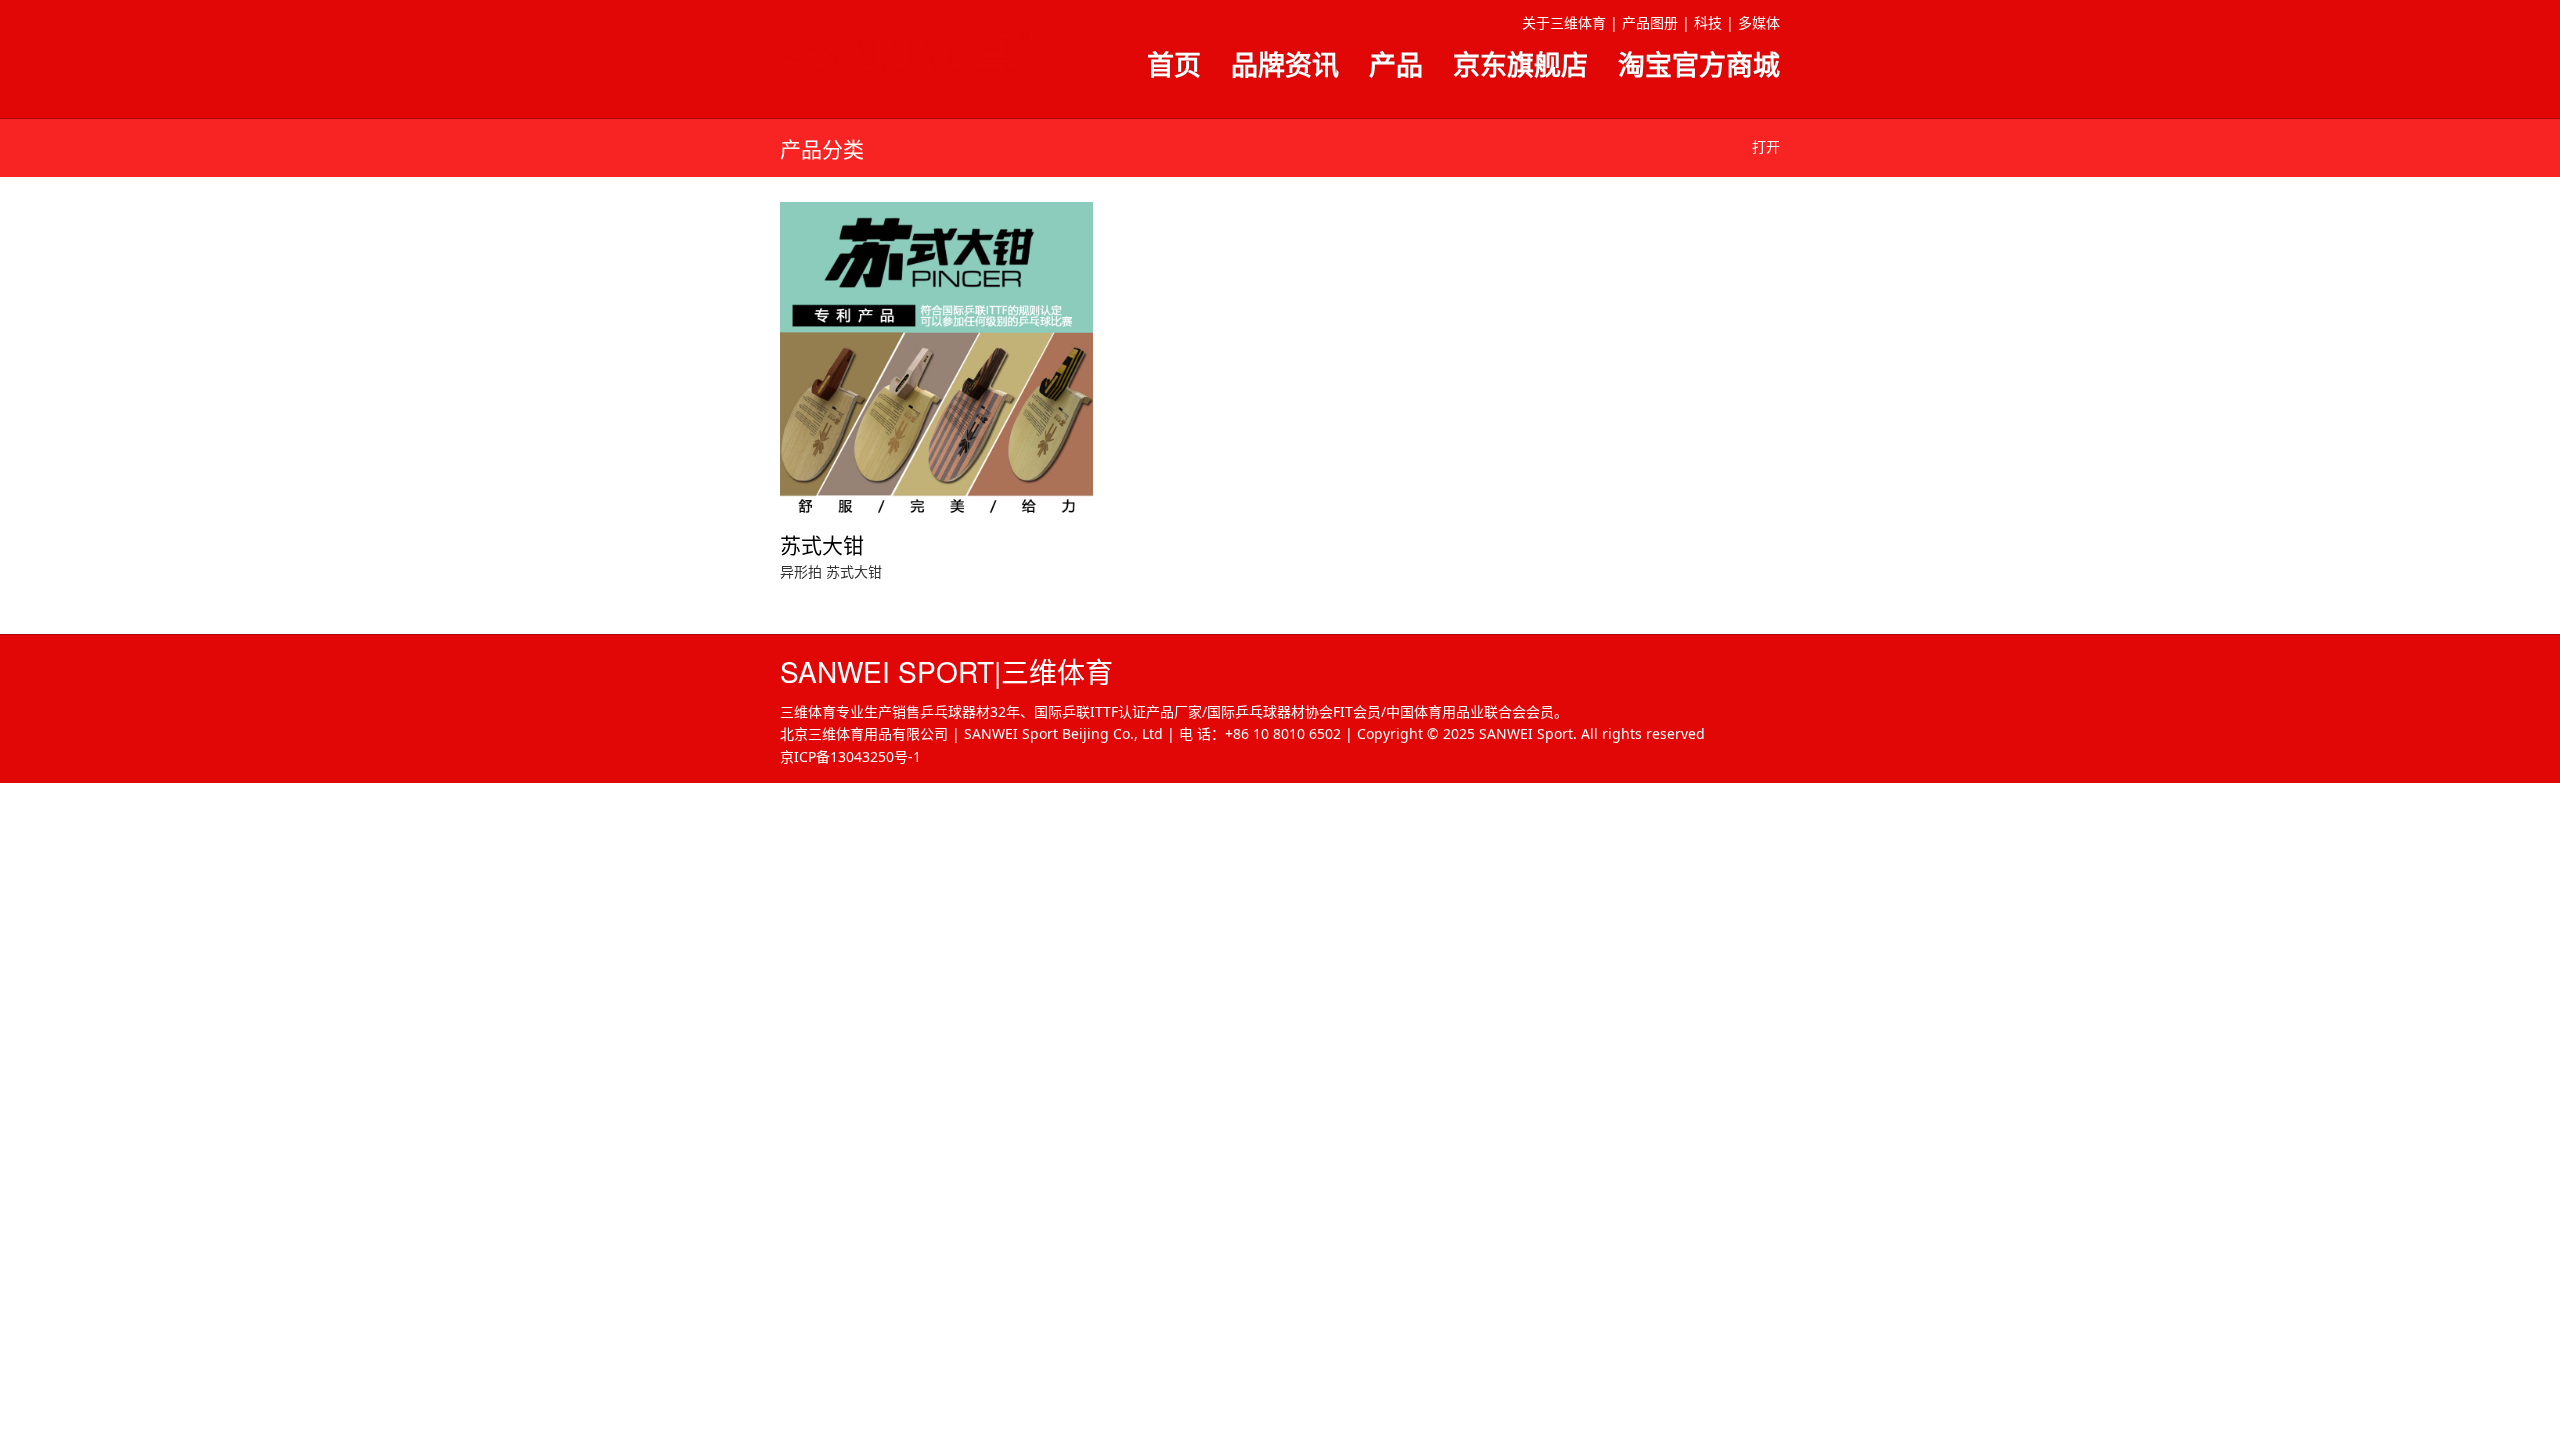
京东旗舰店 (1520, 64)
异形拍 (801, 571)
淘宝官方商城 (1699, 64)
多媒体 (1759, 22)
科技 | (1714, 22)
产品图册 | (1656, 22)
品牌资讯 (1285, 64)
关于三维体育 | (1570, 22)
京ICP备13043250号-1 (850, 756)
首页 (1174, 64)
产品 (1396, 64)
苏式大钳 (854, 571)
